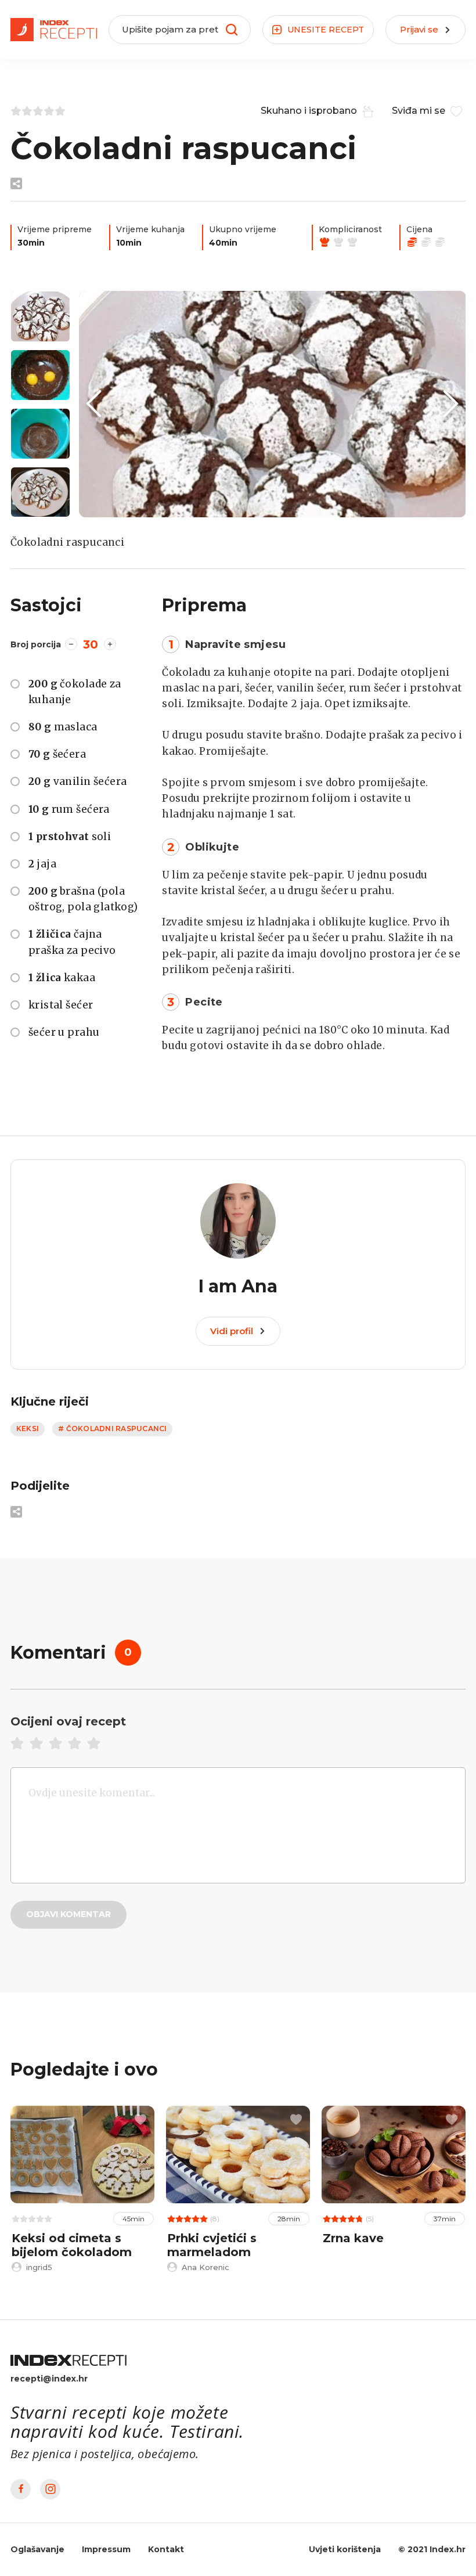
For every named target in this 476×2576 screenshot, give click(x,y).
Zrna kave (353, 2238)
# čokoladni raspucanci (112, 1428)
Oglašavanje (37, 2549)
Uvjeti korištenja (345, 2549)
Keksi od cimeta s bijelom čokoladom (72, 2245)
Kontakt (166, 2549)
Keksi (28, 1428)
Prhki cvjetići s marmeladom (212, 2245)
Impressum (106, 2549)
